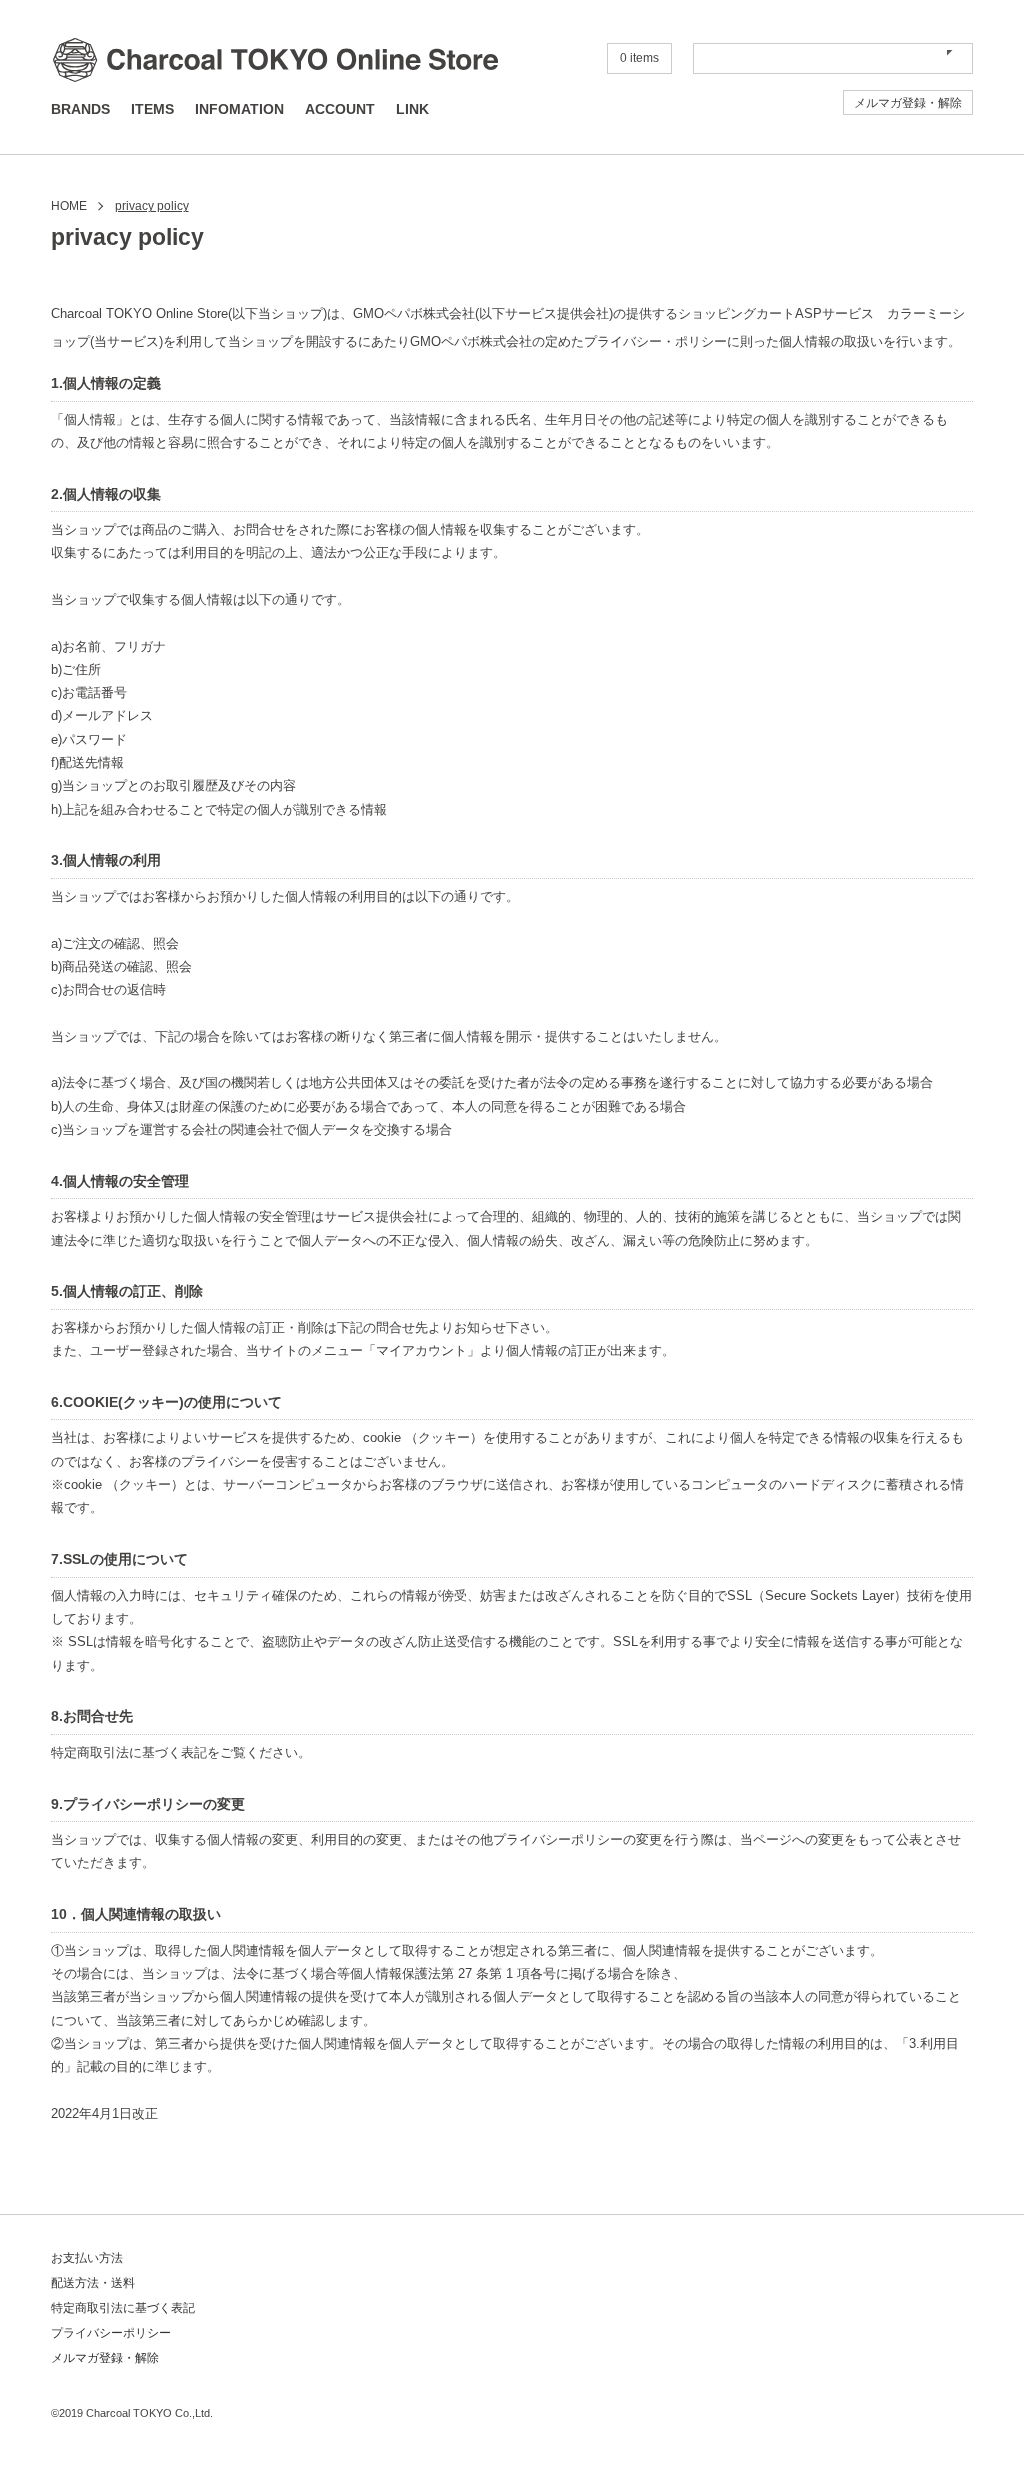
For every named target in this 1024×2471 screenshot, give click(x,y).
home (69, 206)
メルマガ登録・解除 (908, 103)
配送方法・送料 (93, 2283)
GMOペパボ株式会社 (414, 314)
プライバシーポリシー (111, 2333)
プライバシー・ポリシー (655, 342)
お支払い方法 (87, 2258)
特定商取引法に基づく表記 (123, 2308)
